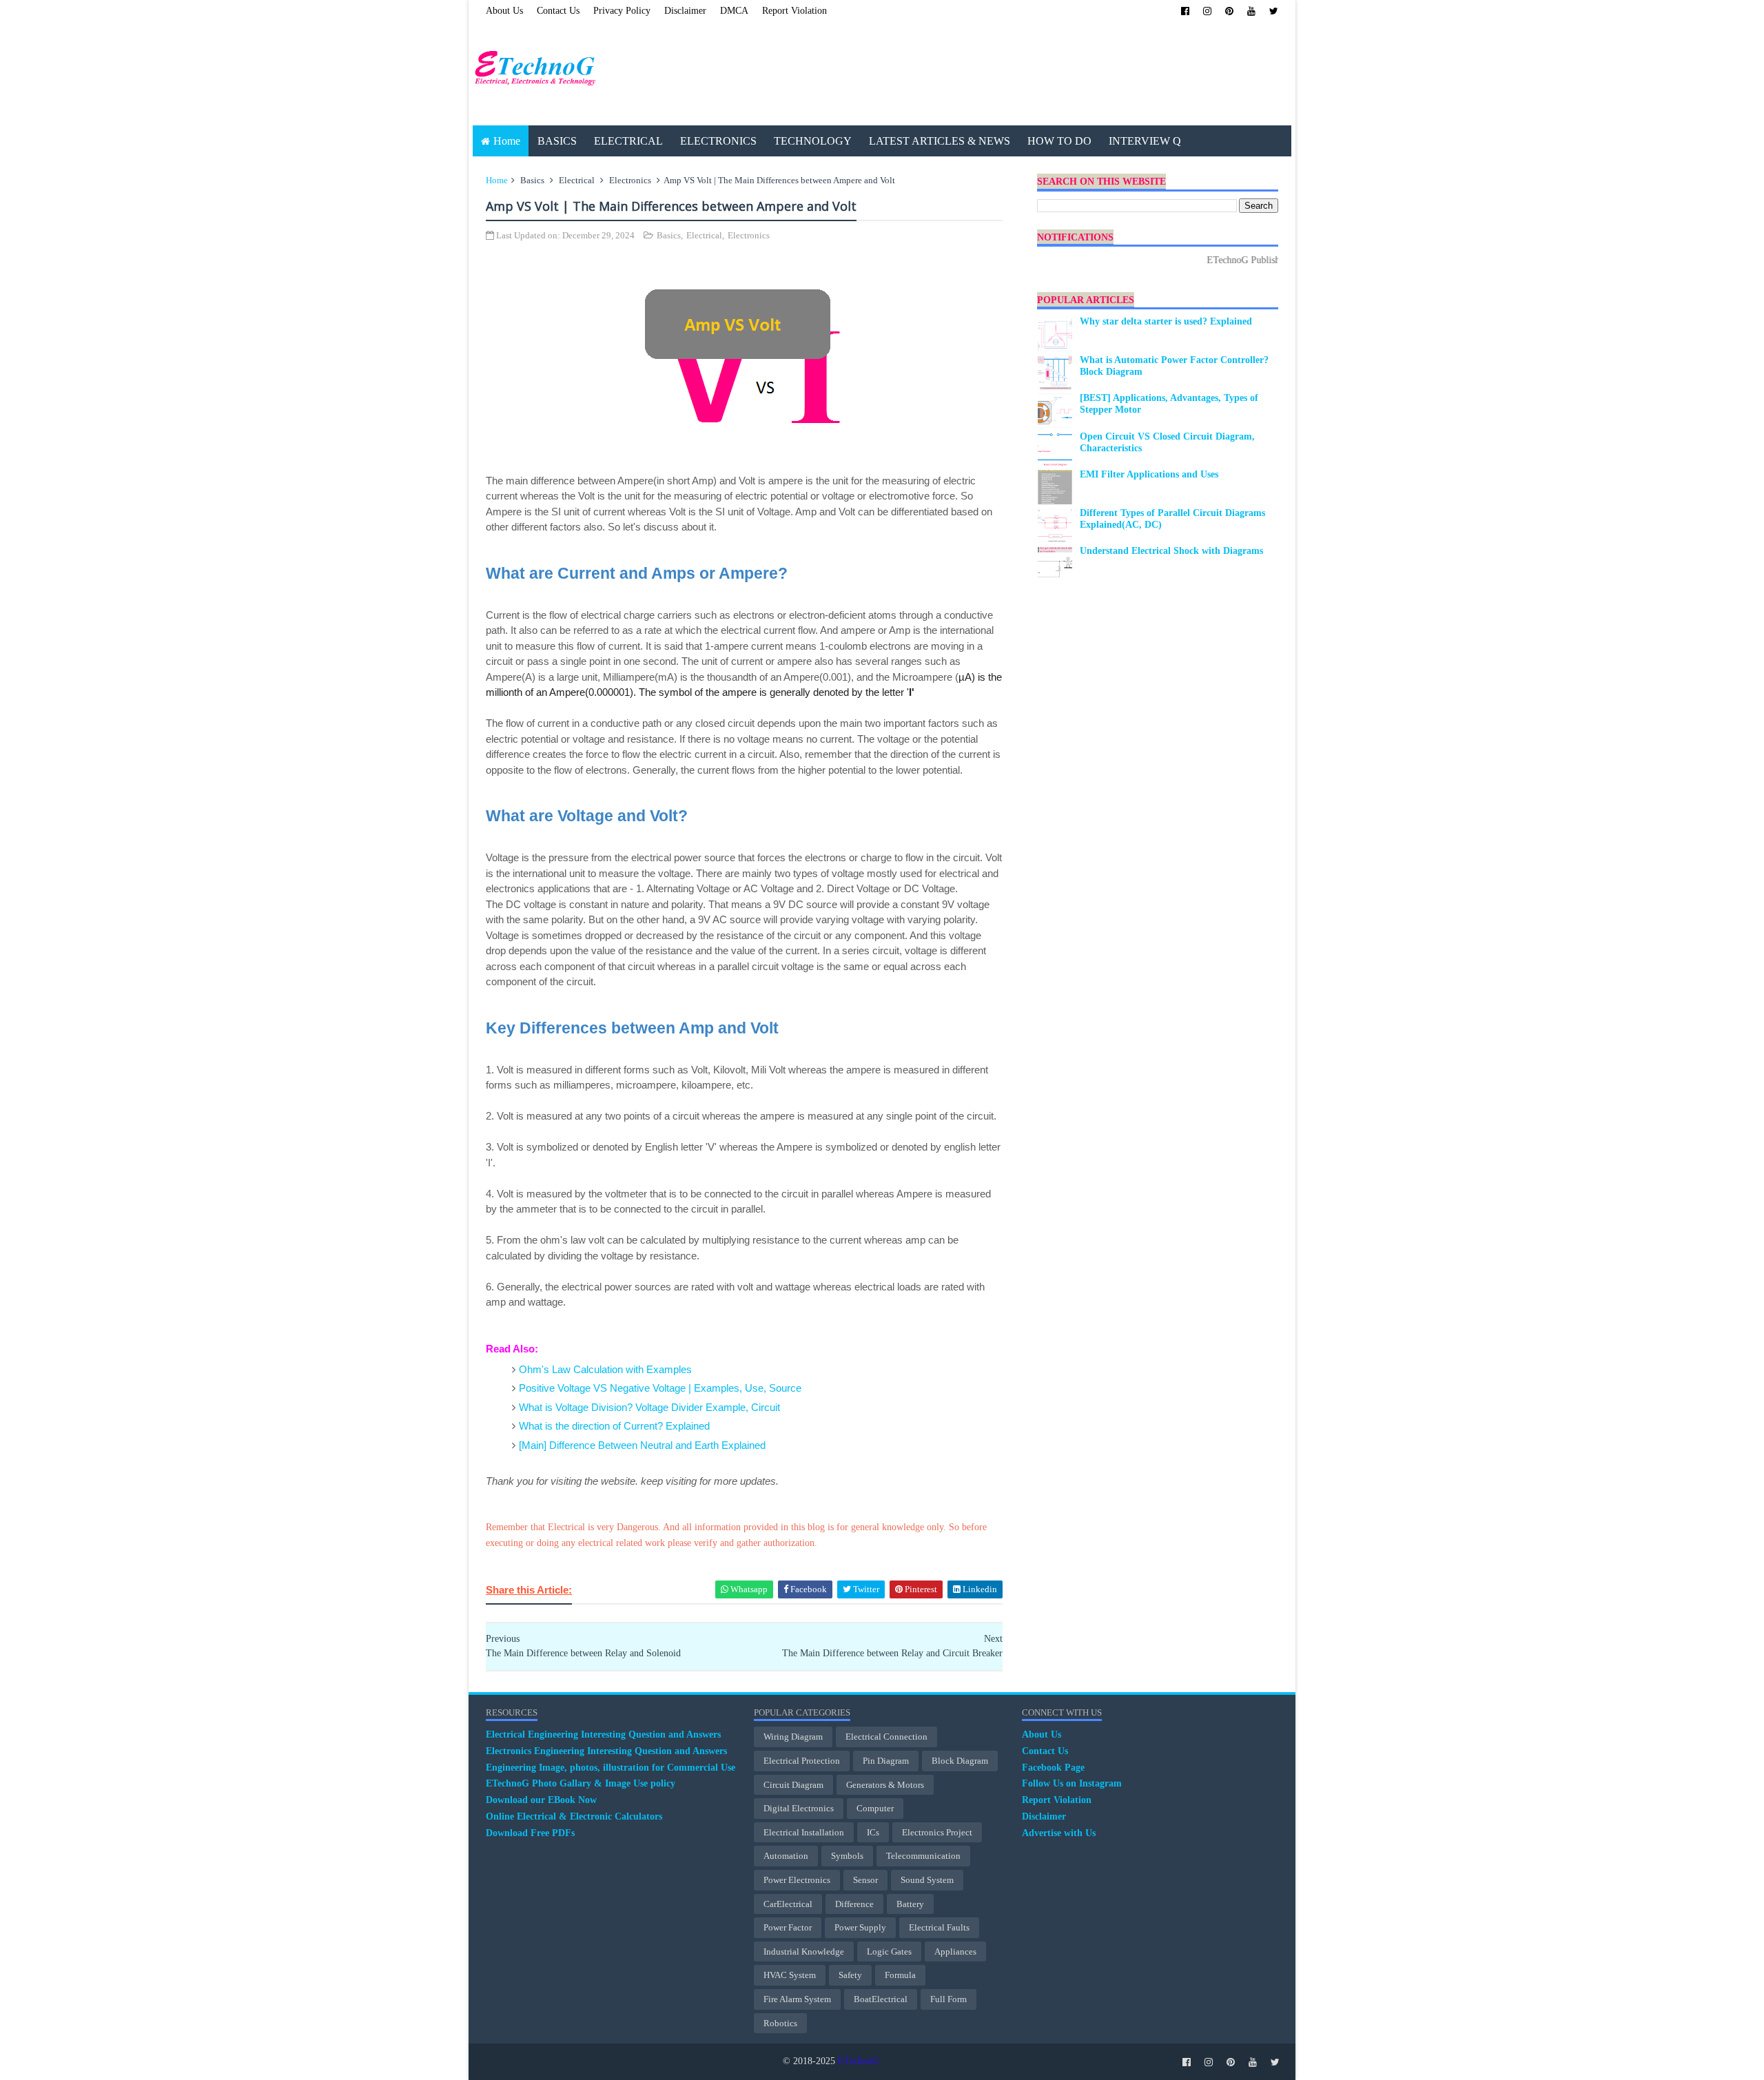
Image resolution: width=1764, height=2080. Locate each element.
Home (507, 141)
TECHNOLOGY (813, 141)
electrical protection (802, 1761)
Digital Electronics (799, 1808)
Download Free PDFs (530, 1833)
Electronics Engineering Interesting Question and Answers (606, 1751)
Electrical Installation (804, 1832)
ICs (873, 1832)
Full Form (948, 1999)
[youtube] (1251, 11)
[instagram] (1207, 11)
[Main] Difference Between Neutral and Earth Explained (642, 1445)
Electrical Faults (939, 1927)
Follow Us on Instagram (1072, 1783)
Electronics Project (937, 1832)
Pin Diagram (886, 1761)
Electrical (577, 180)
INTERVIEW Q (1145, 141)
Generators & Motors (885, 1785)
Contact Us (558, 11)
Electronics (630, 180)
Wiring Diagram (793, 1737)
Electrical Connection (886, 1737)
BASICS (557, 141)
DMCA (734, 11)
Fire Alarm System (797, 1999)
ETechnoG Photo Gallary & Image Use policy (581, 1783)
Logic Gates (889, 1952)
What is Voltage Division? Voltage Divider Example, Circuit (649, 1407)
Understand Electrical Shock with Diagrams (1171, 551)
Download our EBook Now (541, 1800)
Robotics (780, 2023)
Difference (854, 1904)
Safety (850, 1975)
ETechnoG (859, 2061)
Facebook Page (1053, 1768)
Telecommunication (923, 1856)
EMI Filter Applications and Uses (1149, 474)
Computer (875, 1808)
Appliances (955, 1952)
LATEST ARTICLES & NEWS (940, 141)
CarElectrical (788, 1904)
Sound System (927, 1880)
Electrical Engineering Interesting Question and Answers (603, 1734)
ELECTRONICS (718, 141)
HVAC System (790, 1975)
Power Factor (788, 1927)
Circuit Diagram (793, 1785)
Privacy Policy (622, 11)
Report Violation (794, 11)
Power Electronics (797, 1880)
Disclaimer (685, 11)
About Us (504, 11)
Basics (532, 180)
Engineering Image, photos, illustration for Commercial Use (611, 1768)
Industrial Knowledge (804, 1952)
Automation (786, 1856)
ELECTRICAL (628, 141)
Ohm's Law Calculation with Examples (605, 1369)
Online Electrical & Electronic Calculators (574, 1816)
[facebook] (1185, 11)
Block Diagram (960, 1761)
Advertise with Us (1059, 1833)
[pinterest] (1229, 11)
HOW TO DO (1059, 141)
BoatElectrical (881, 1999)
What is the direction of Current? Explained (614, 1426)
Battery (910, 1904)
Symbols (847, 1856)
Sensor (865, 1880)
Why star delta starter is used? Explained (1166, 321)
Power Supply (860, 1927)
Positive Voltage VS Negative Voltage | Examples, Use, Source (660, 1388)
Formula (900, 1975)
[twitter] (1274, 11)
